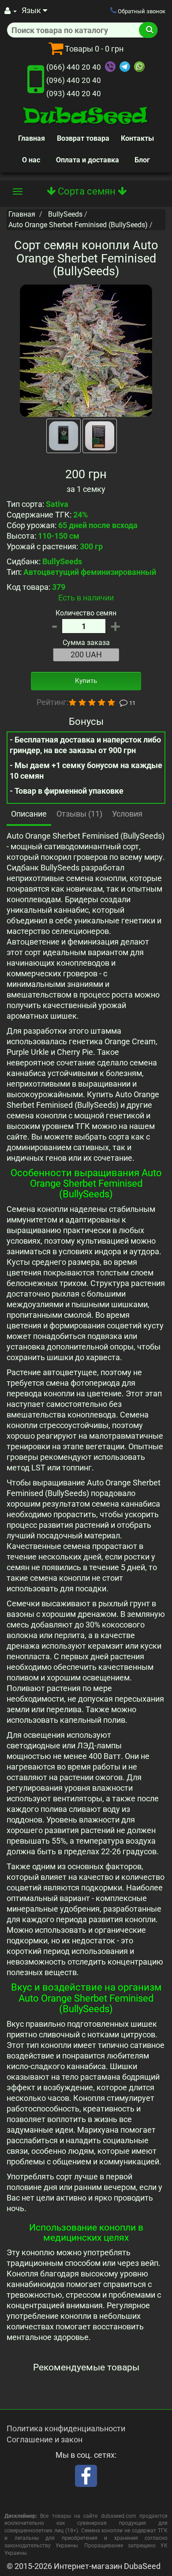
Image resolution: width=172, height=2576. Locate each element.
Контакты (137, 138)
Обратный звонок (141, 11)
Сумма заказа (86, 643)
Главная (32, 138)
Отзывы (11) (79, 814)
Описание (29, 814)
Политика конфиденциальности (66, 2428)
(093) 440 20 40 (74, 94)
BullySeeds (65, 214)
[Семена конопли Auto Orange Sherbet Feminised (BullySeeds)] (86, 351)
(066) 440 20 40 (74, 67)
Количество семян (86, 613)
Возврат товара (83, 138)
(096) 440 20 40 (74, 80)
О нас (31, 160)
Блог (142, 160)
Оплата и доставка (88, 160)
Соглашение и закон (45, 2439)
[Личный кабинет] (11, 11)
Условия (127, 814)
